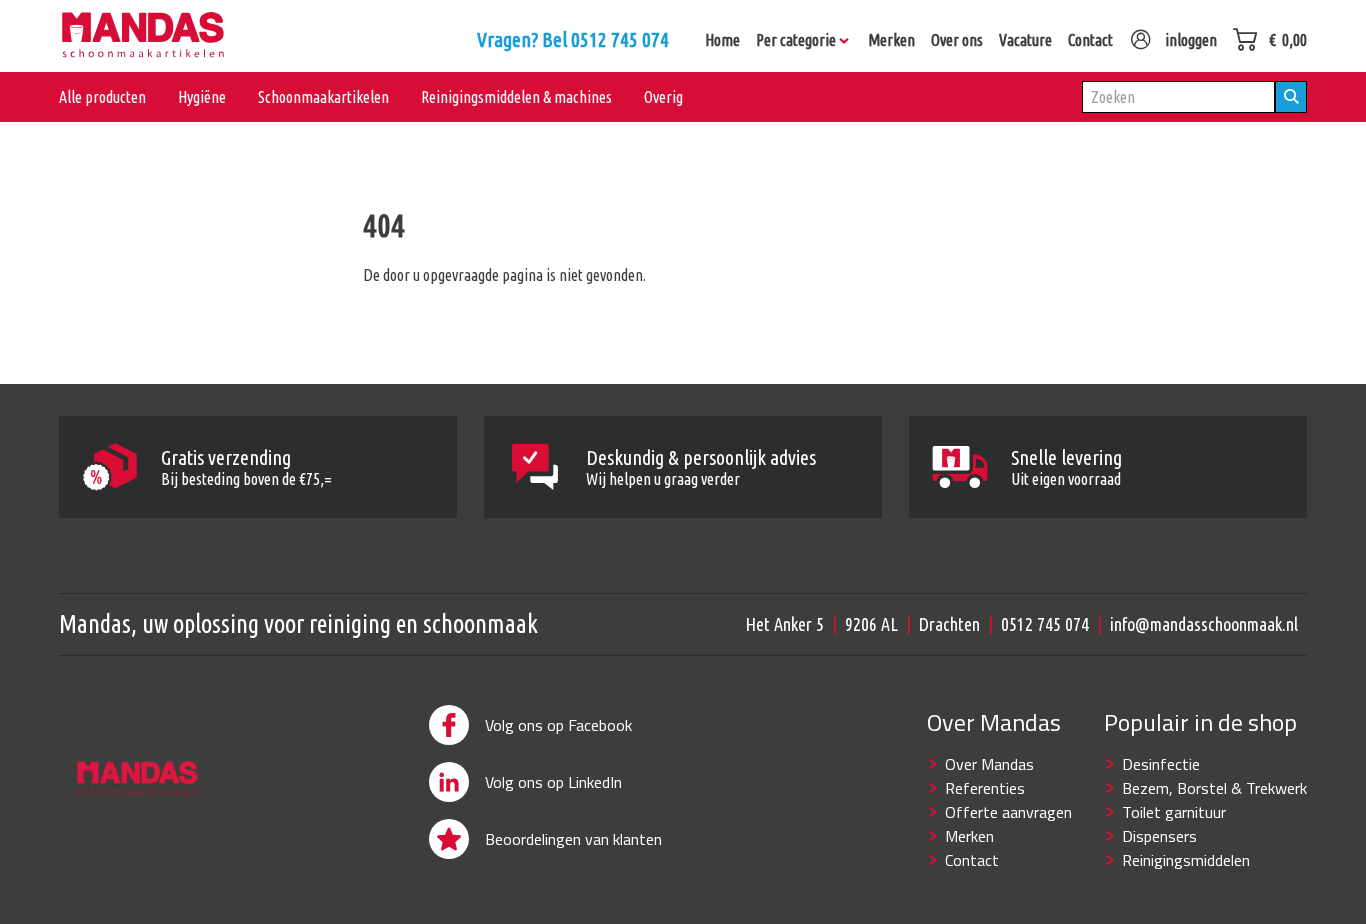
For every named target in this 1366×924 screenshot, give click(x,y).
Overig (663, 97)
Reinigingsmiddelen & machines (516, 97)
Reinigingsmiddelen (1186, 860)
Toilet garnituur (1174, 812)
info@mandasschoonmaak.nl (1204, 624)
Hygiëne (202, 97)
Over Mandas (989, 764)
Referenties (985, 788)
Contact (972, 860)
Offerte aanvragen (1008, 812)
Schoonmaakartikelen (323, 97)
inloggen (1191, 40)
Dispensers (1159, 836)
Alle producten (102, 97)
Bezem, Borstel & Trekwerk (1214, 788)
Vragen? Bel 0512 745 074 (573, 39)
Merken (969, 836)
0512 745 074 (1045, 624)
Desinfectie (1161, 764)
